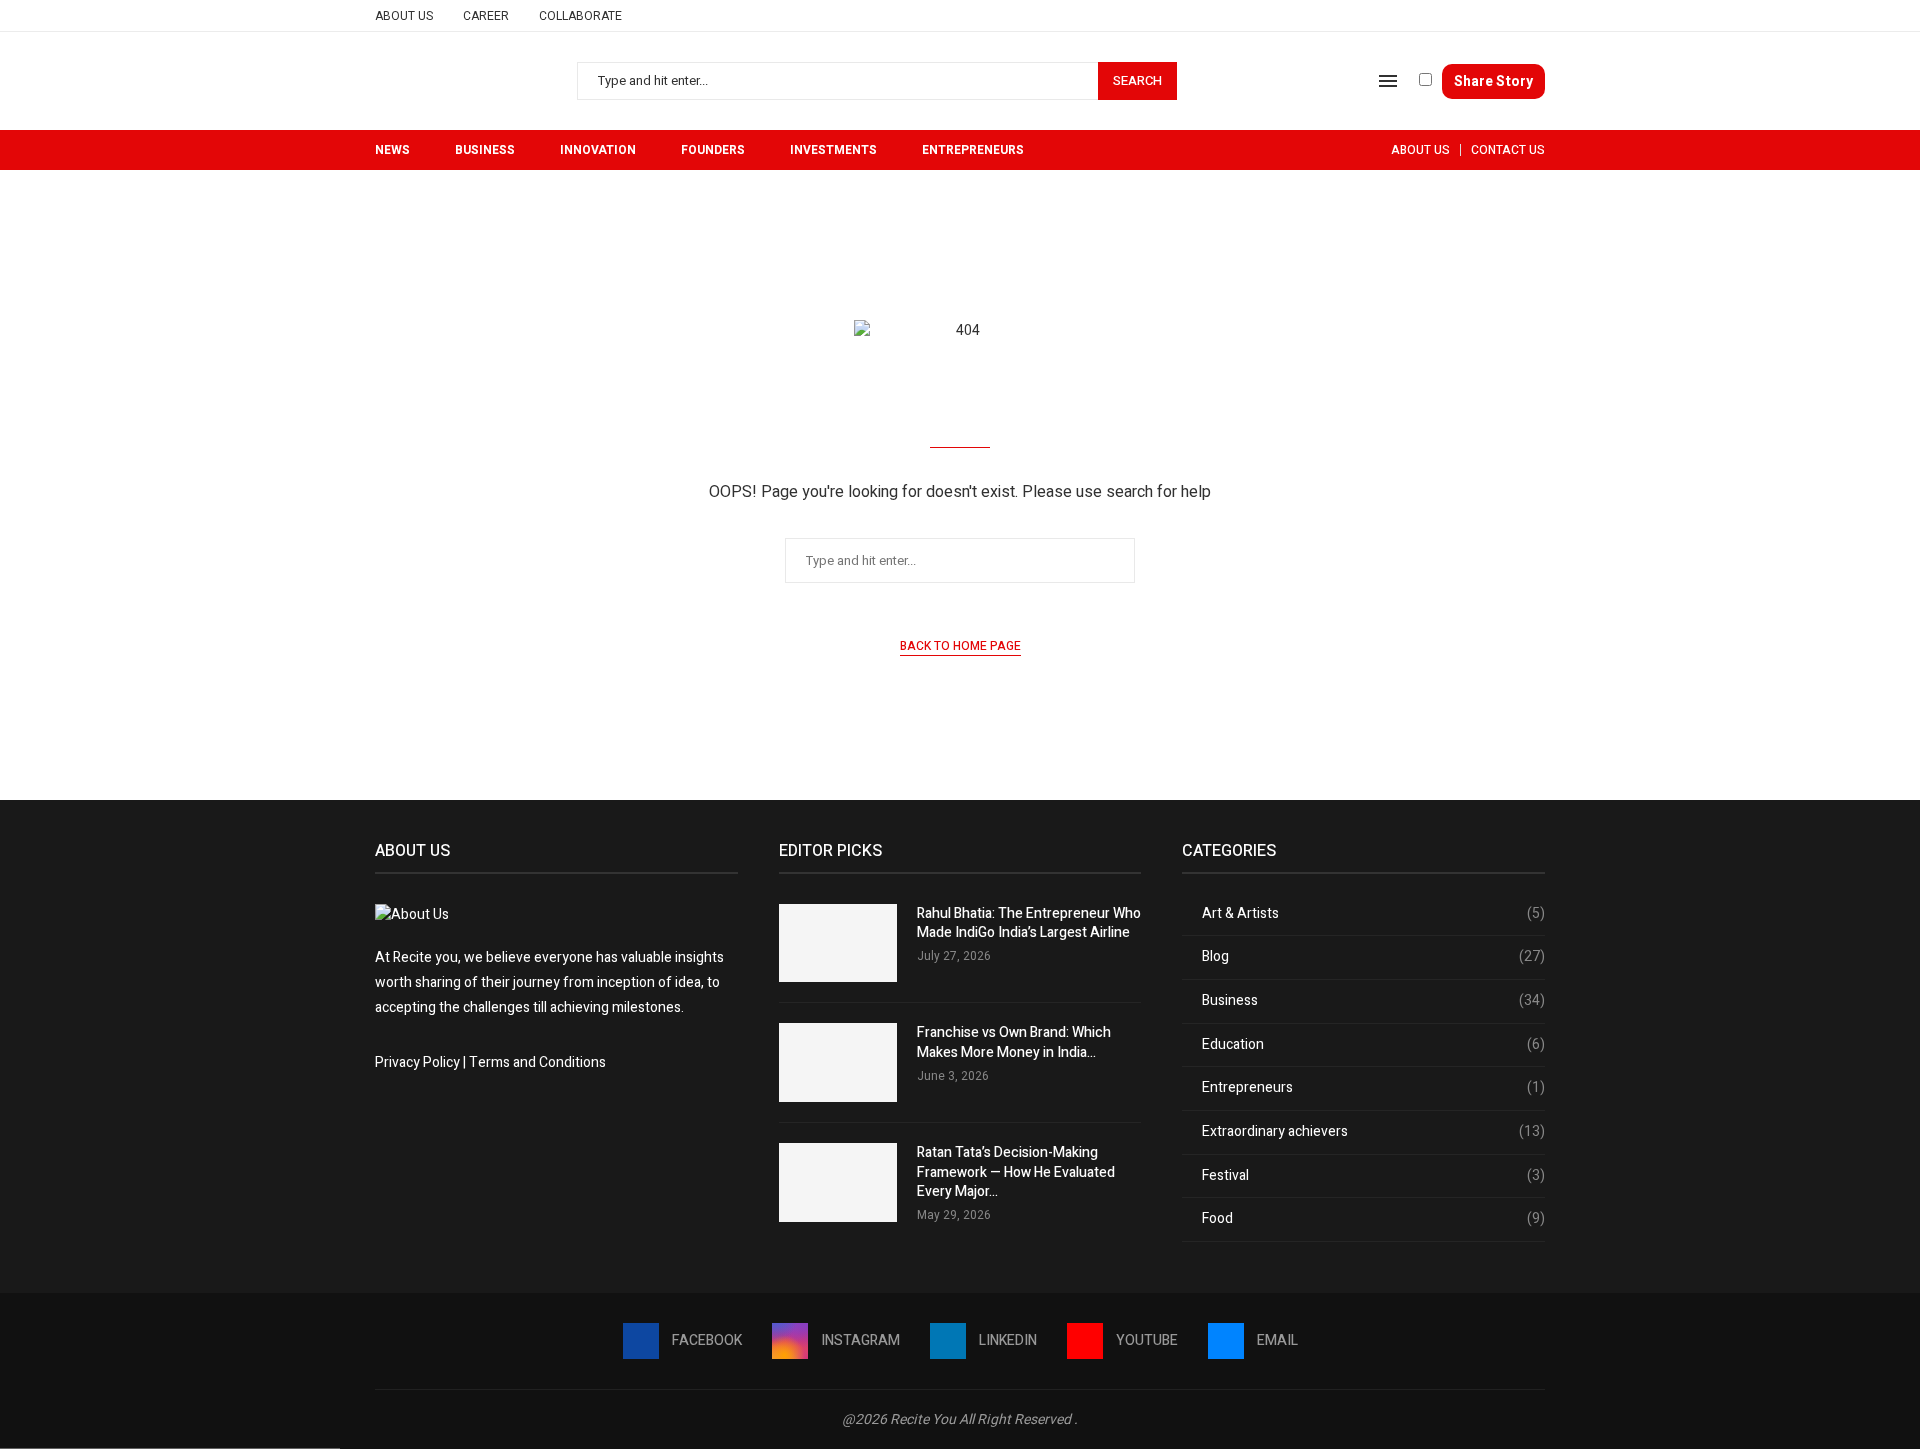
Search (1137, 80)
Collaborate (580, 16)
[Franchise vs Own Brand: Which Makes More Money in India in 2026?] (838, 1062)
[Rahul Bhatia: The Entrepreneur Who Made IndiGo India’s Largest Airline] (838, 943)
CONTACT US (1508, 150)
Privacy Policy (417, 1062)
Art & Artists (1373, 914)
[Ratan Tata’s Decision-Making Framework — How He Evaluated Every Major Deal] (838, 1182)
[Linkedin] (1492, 16)
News (392, 150)
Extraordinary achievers (1373, 1132)
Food (1373, 1219)
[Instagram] (1469, 16)
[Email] (1538, 16)
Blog (1373, 957)
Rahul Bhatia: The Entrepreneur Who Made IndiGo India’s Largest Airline (1029, 923)
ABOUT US (1420, 150)
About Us (404, 16)
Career (486, 16)
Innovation (598, 150)
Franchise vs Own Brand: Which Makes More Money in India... (1014, 1042)
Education (1373, 1045)
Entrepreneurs (973, 150)
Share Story (1493, 81)
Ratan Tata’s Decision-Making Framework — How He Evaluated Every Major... (1016, 1172)
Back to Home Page (960, 646)
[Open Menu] (1388, 81)
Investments (833, 150)
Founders (713, 150)
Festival (1373, 1176)
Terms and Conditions (537, 1062)
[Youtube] (1515, 16)
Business (485, 150)
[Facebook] (1446, 16)
